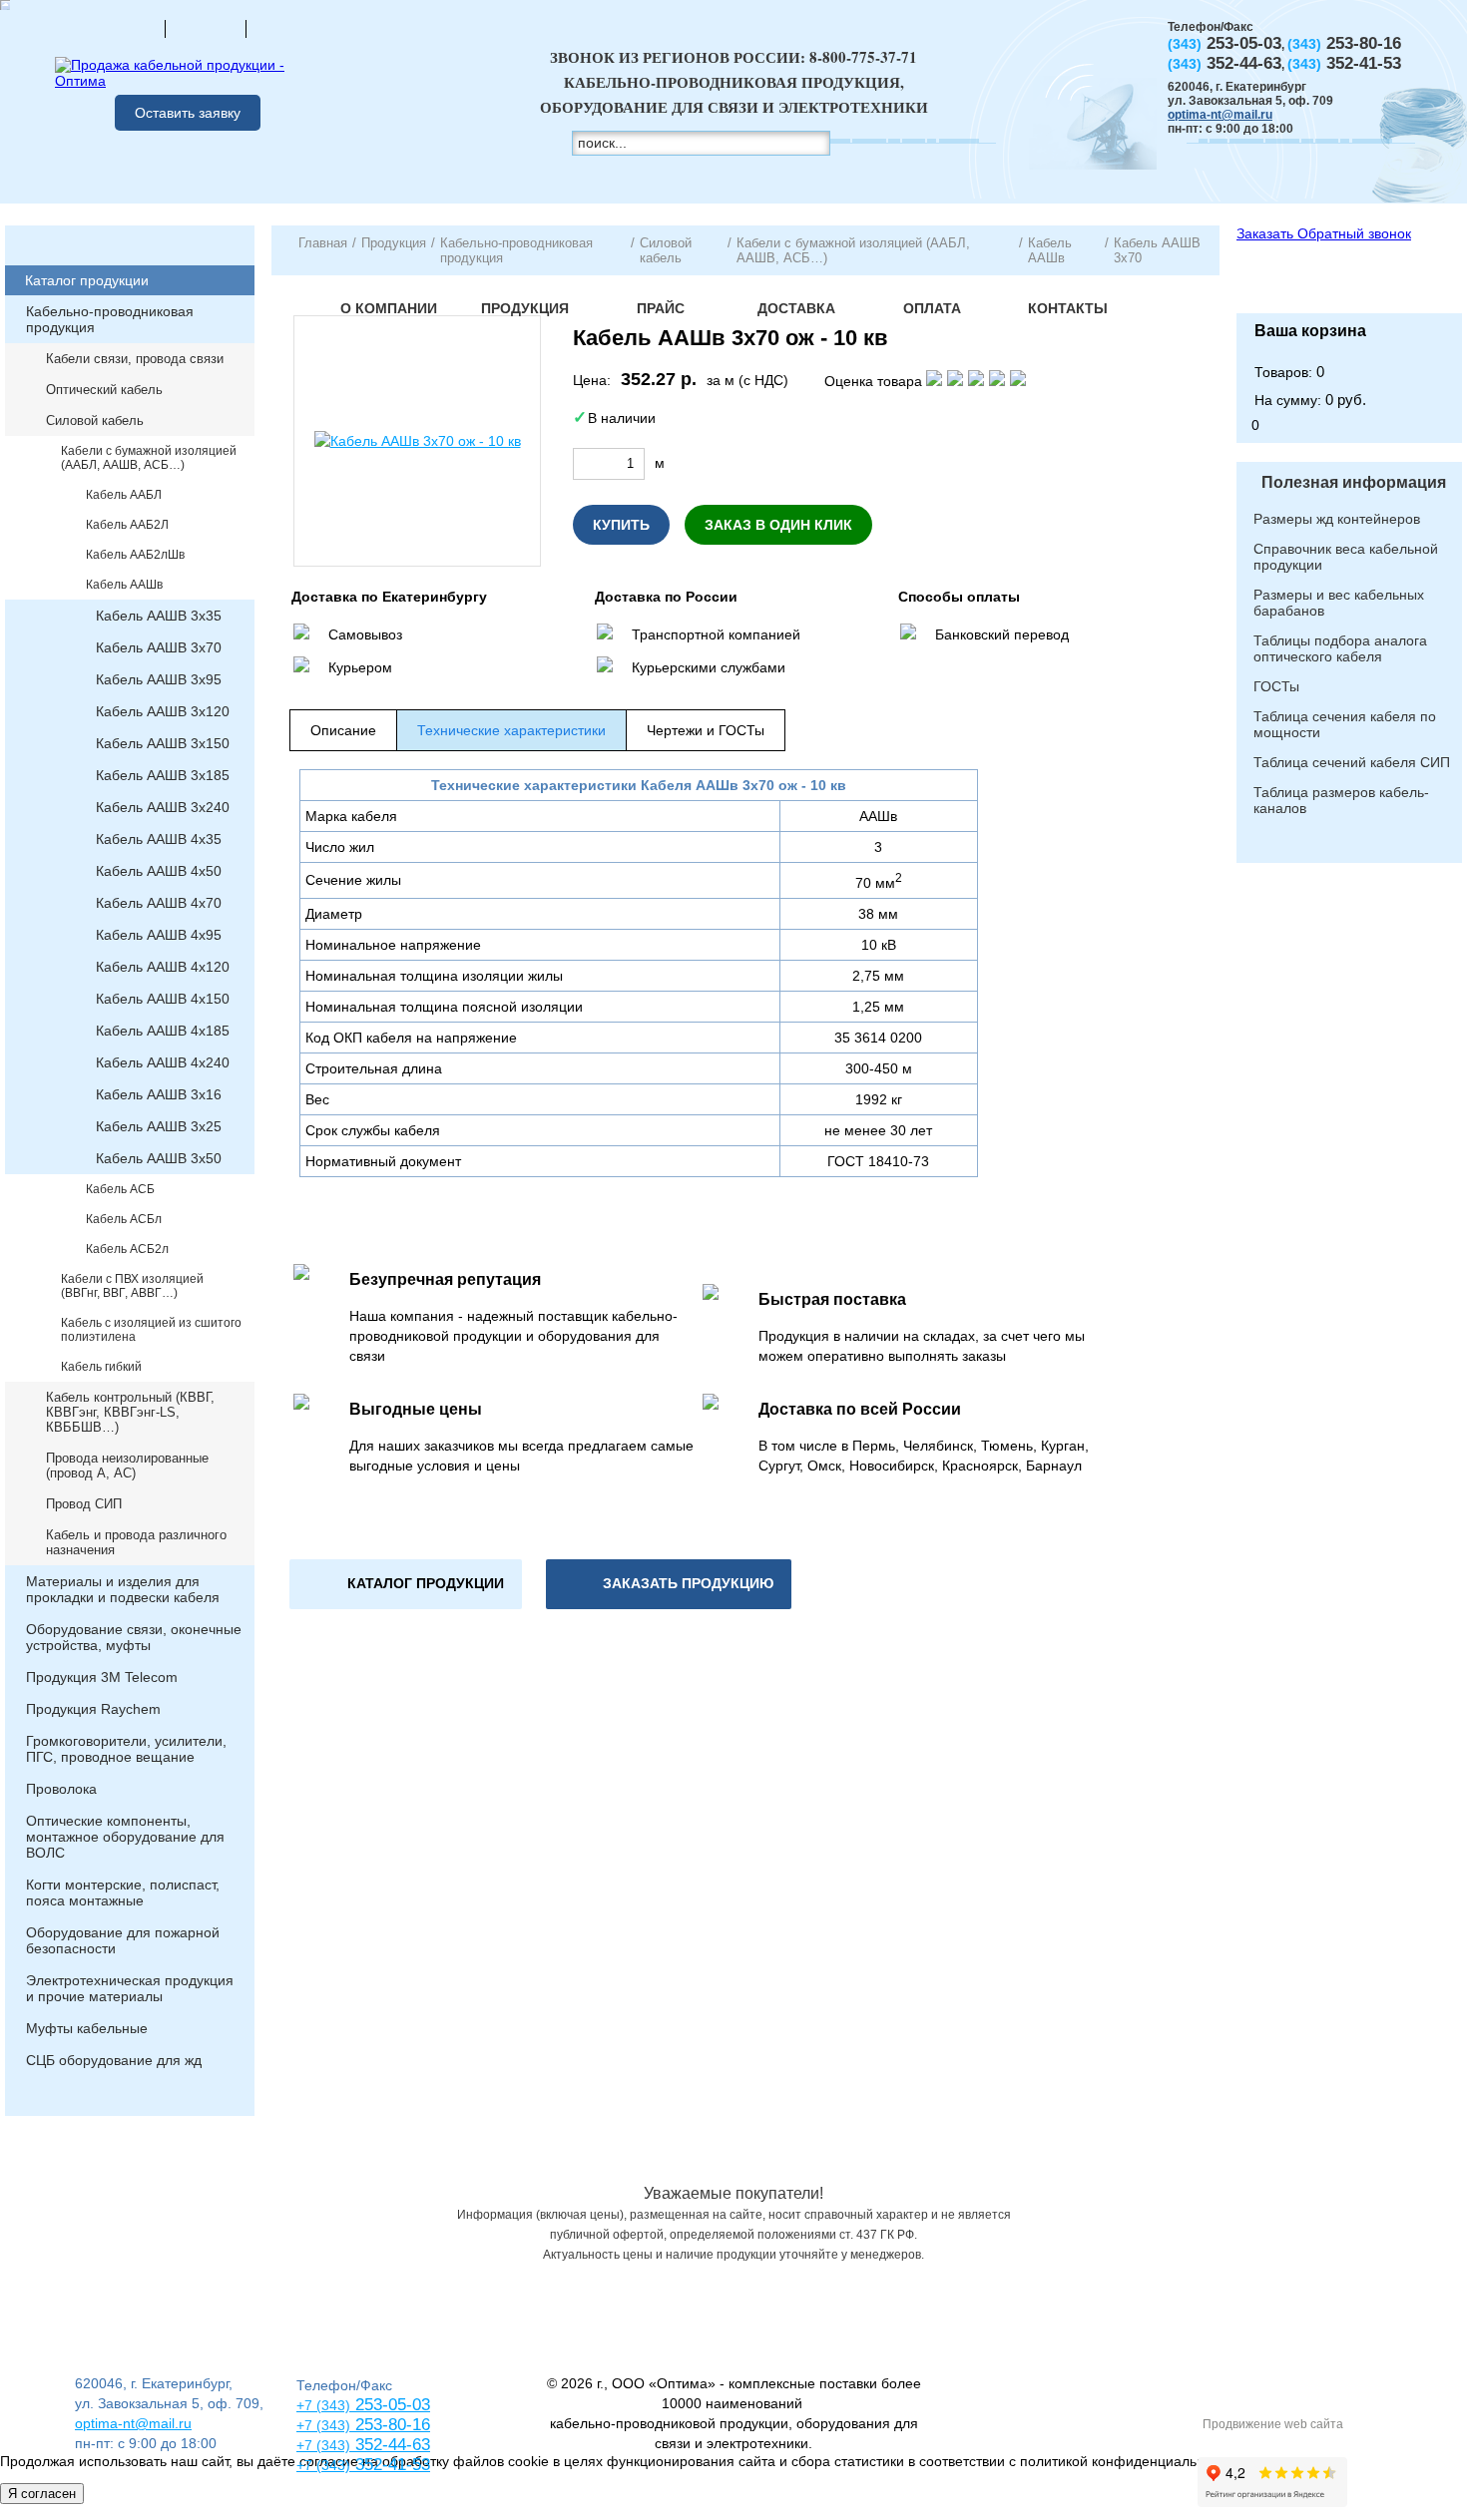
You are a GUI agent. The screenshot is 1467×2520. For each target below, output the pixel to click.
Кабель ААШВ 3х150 (163, 743)
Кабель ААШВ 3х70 (159, 647)
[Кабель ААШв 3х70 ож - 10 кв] (417, 441)
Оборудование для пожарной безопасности (123, 1940)
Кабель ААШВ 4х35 (159, 839)
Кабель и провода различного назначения (136, 1542)
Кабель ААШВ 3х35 (159, 616)
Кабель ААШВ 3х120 (163, 711)
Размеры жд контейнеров (1337, 519)
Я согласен (42, 2494)
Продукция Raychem (93, 1709)
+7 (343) (323, 2465)
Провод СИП (84, 1504)
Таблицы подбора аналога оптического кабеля (1340, 648)
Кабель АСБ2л (127, 1249)
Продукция (525, 308)
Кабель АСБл (124, 1219)
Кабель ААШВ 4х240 (163, 1062)
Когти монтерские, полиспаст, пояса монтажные (123, 1892)
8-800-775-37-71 (863, 57)
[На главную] (125, 28)
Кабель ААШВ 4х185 (163, 1031)
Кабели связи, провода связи (135, 359)
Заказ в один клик (778, 525)
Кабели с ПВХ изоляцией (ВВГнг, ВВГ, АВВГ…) (132, 1286)
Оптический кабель (104, 390)
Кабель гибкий (101, 1367)
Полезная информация (1354, 482)
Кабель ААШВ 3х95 (159, 679)
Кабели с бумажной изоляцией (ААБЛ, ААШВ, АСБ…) (149, 458)
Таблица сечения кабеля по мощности (1345, 724)
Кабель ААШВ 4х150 (163, 999)
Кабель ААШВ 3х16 (159, 1094)
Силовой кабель (95, 420)
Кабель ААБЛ (124, 495)
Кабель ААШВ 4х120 (163, 967)
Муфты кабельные (87, 2028)
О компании (389, 308)
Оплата (932, 308)
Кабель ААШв (124, 585)
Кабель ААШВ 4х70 (159, 903)
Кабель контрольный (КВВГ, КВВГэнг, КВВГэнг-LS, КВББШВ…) (130, 1412)
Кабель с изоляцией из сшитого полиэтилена (151, 1330)
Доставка (796, 308)
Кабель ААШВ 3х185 (163, 775)
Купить (621, 525)
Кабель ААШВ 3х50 (159, 1158)
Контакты (1068, 308)
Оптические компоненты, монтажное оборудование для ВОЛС (125, 1837)
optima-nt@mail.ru (1220, 115)
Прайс (661, 308)
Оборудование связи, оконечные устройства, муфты (134, 1637)
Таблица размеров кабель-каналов (1341, 800)
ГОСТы (1276, 686)
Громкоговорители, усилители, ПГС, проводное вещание (126, 1749)
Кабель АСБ (120, 1189)
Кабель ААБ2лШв (135, 555)
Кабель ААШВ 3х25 (159, 1126)
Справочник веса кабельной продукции (1346, 557)
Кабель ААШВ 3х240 (163, 807)
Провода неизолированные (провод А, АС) (127, 1466)
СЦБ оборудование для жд (114, 2060)
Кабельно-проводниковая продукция (110, 319)
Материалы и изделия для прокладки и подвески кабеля (123, 1589)
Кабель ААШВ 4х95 (159, 935)
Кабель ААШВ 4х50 (159, 871)
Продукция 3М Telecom (102, 1677)
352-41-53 (390, 2465)
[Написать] (286, 28)
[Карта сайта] (206, 28)
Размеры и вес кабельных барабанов (1339, 603)
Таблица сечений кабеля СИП (1352, 762)
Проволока (61, 1789)
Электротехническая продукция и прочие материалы (130, 1988)
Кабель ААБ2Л (127, 525)
